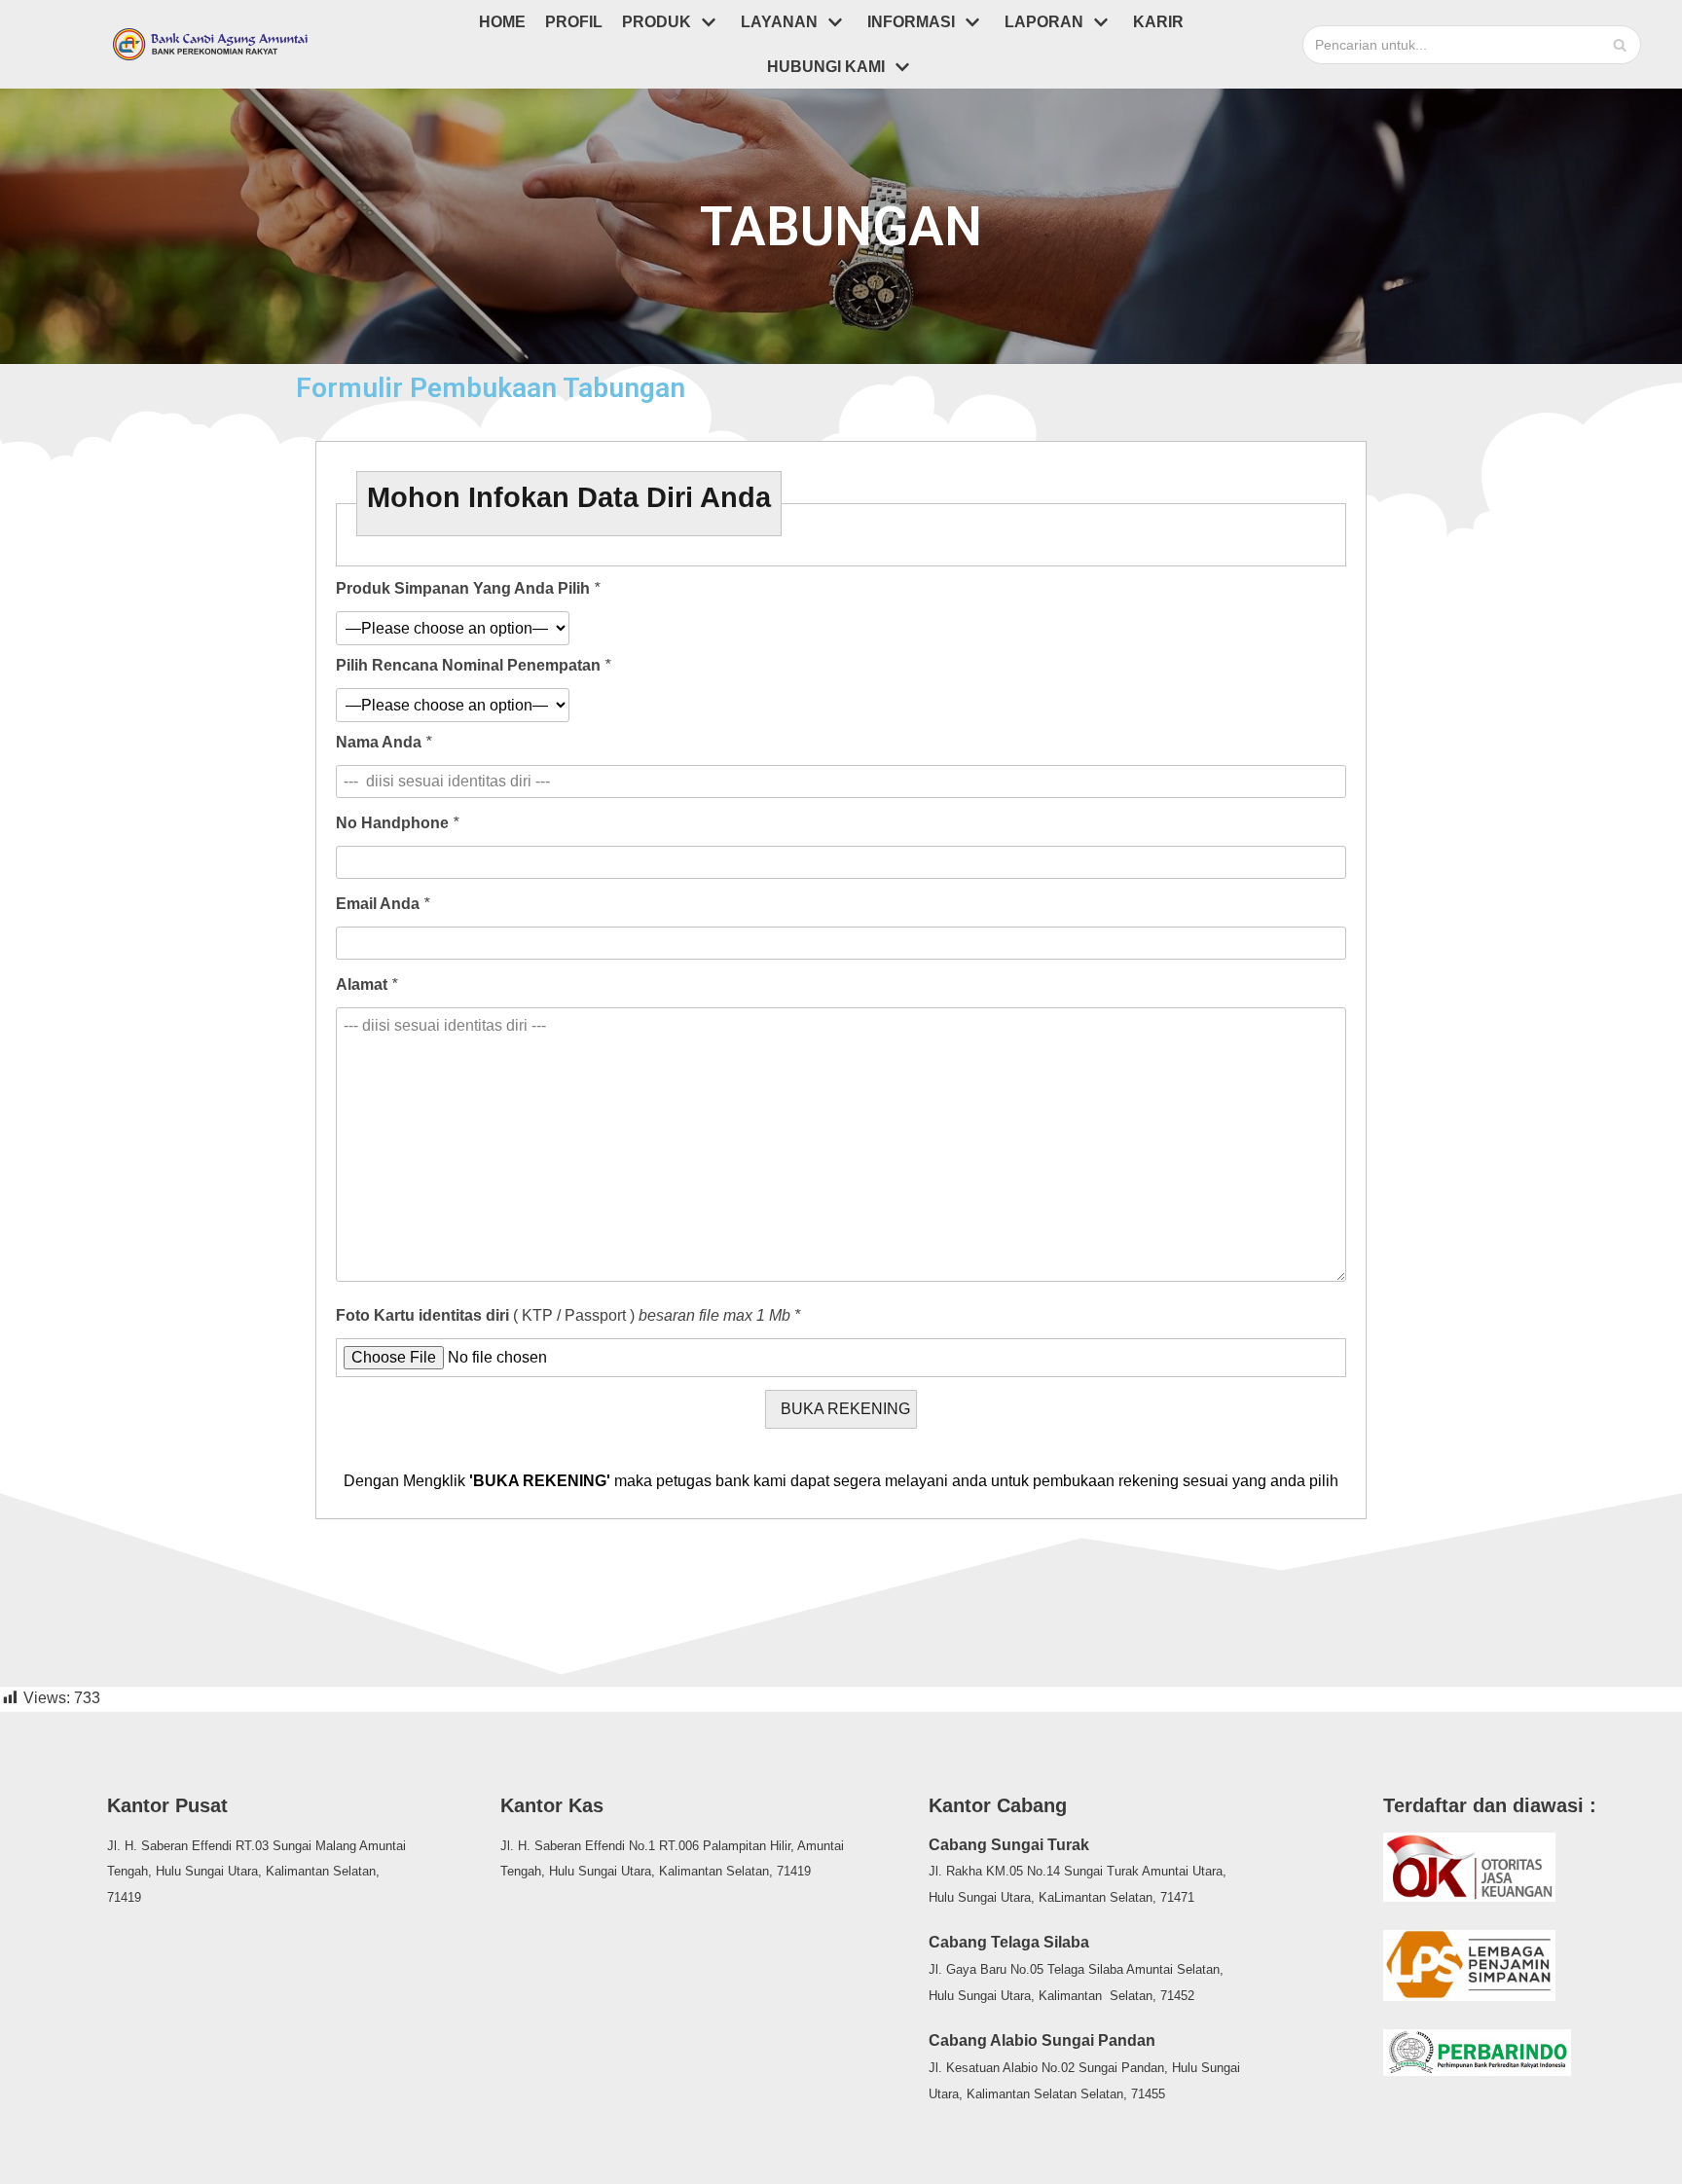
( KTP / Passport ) (568, 1316)
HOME (502, 22)
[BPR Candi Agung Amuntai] (210, 44)
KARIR (1158, 22)
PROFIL (574, 22)
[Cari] (1619, 45)
